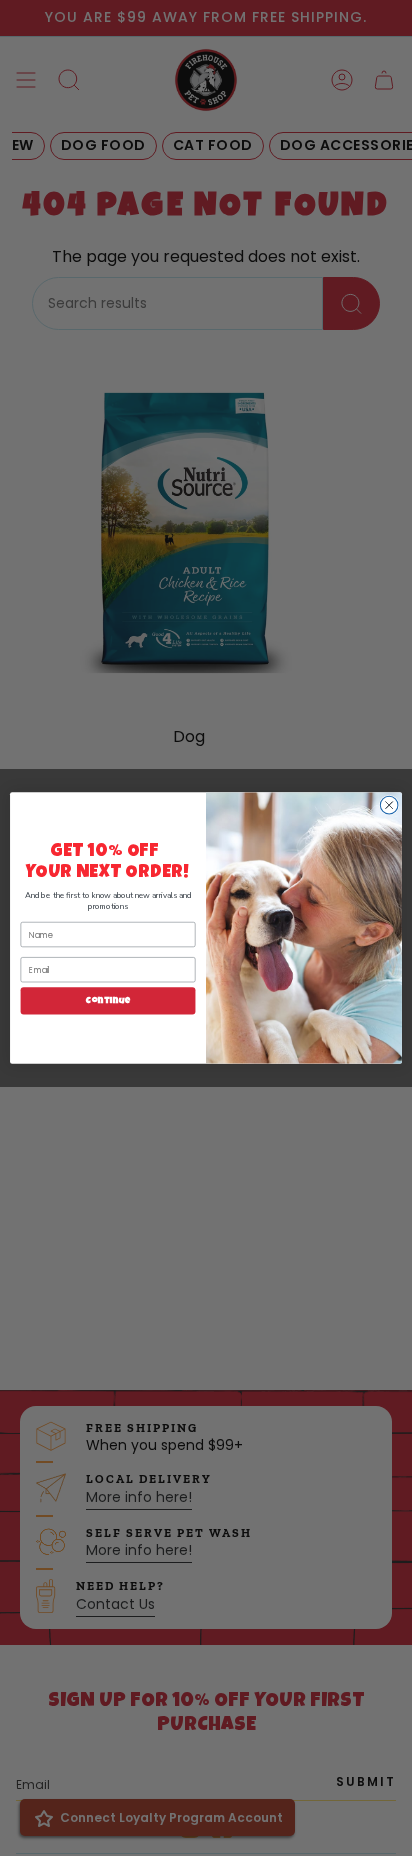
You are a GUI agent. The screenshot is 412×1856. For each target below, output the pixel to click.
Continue (108, 1000)
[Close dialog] (389, 805)
